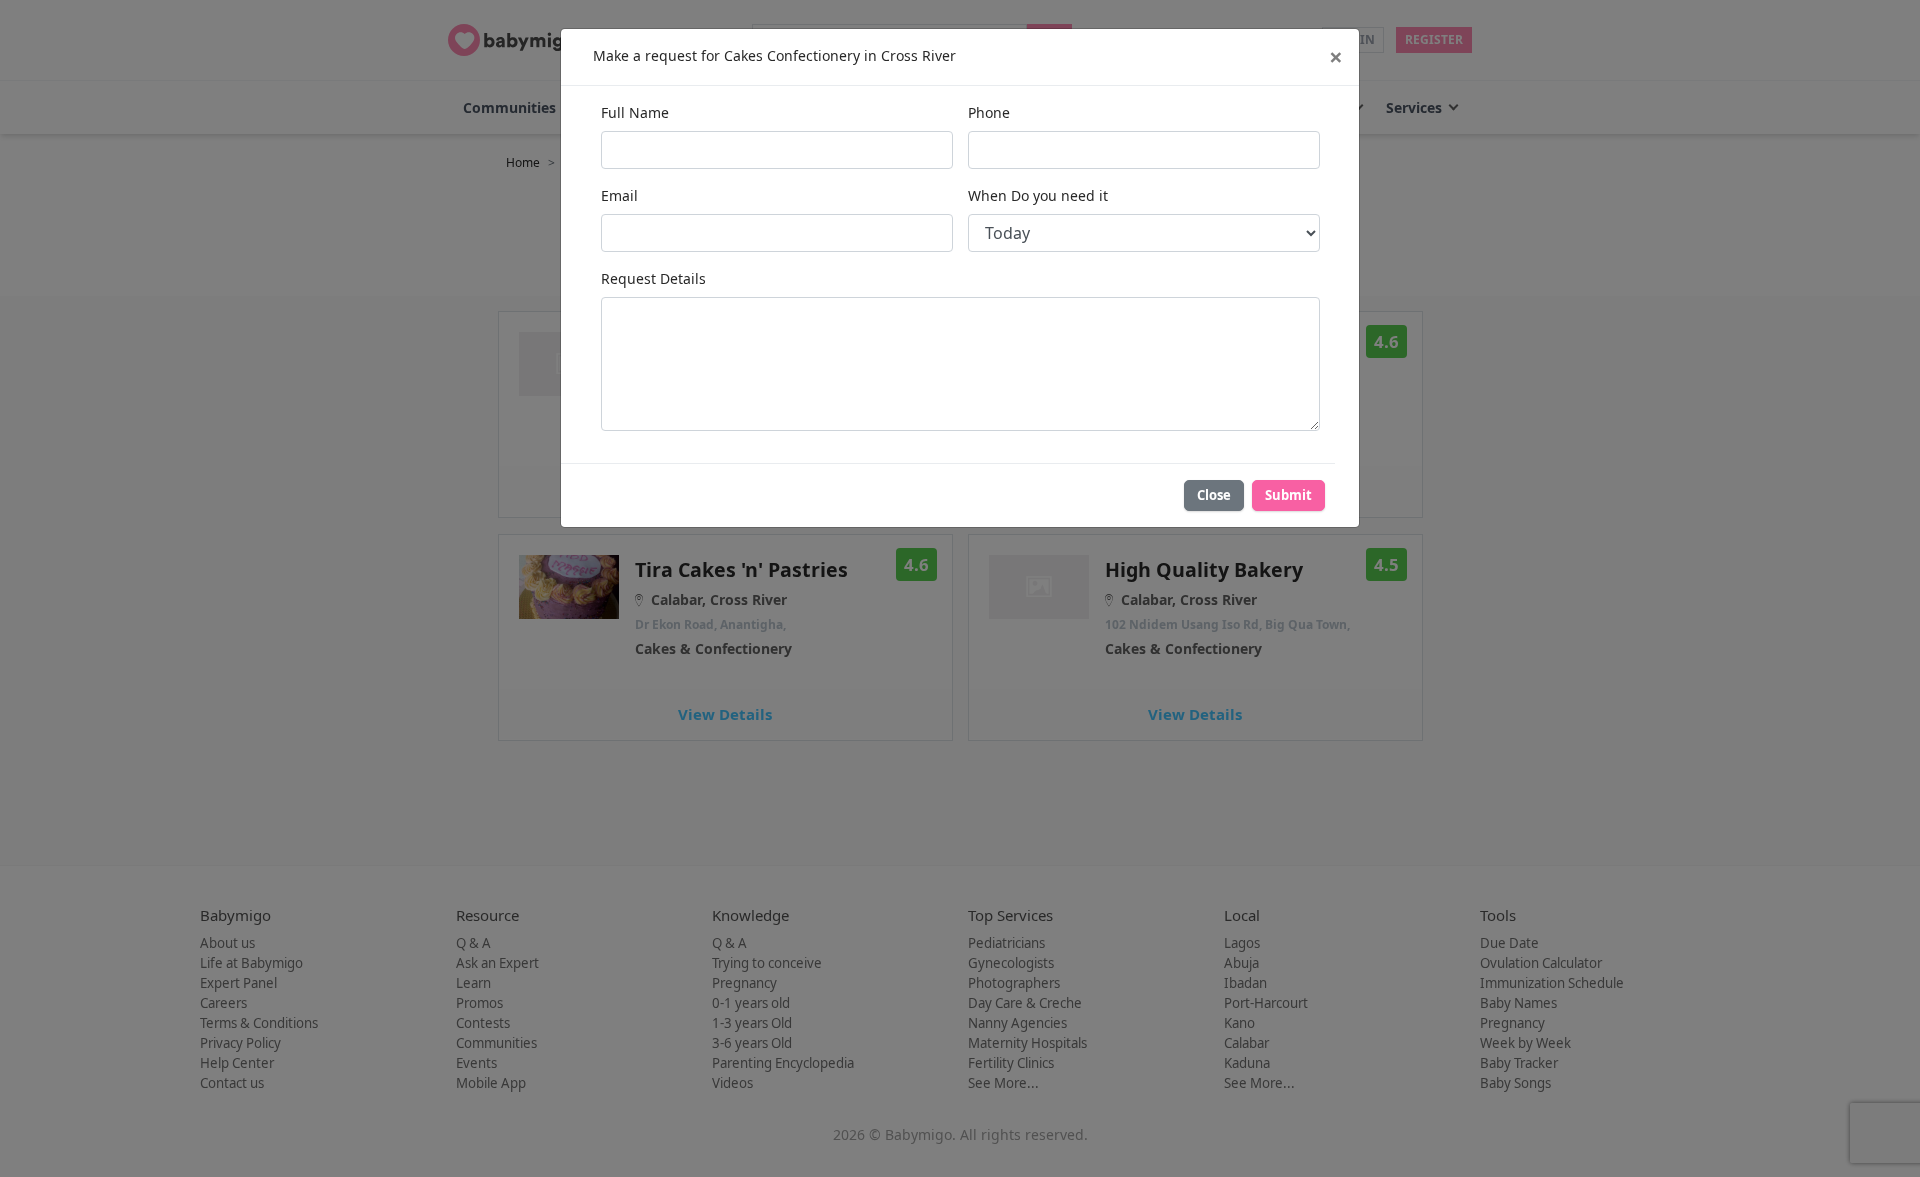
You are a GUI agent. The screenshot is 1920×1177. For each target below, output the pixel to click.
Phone (989, 112)
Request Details (653, 278)
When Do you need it (1038, 195)
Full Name (635, 112)
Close (1214, 495)
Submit (1288, 495)
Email (619, 195)
